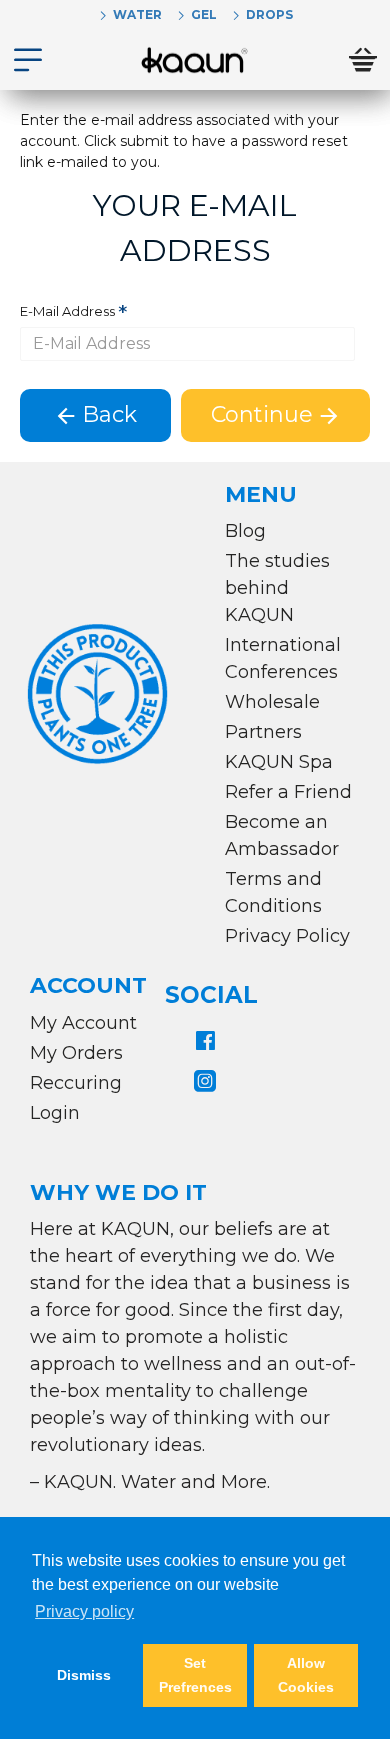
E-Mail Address (67, 311)
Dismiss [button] (84, 1675)
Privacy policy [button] (84, 1611)
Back (109, 414)
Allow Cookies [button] (306, 1675)
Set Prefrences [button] (195, 1675)
